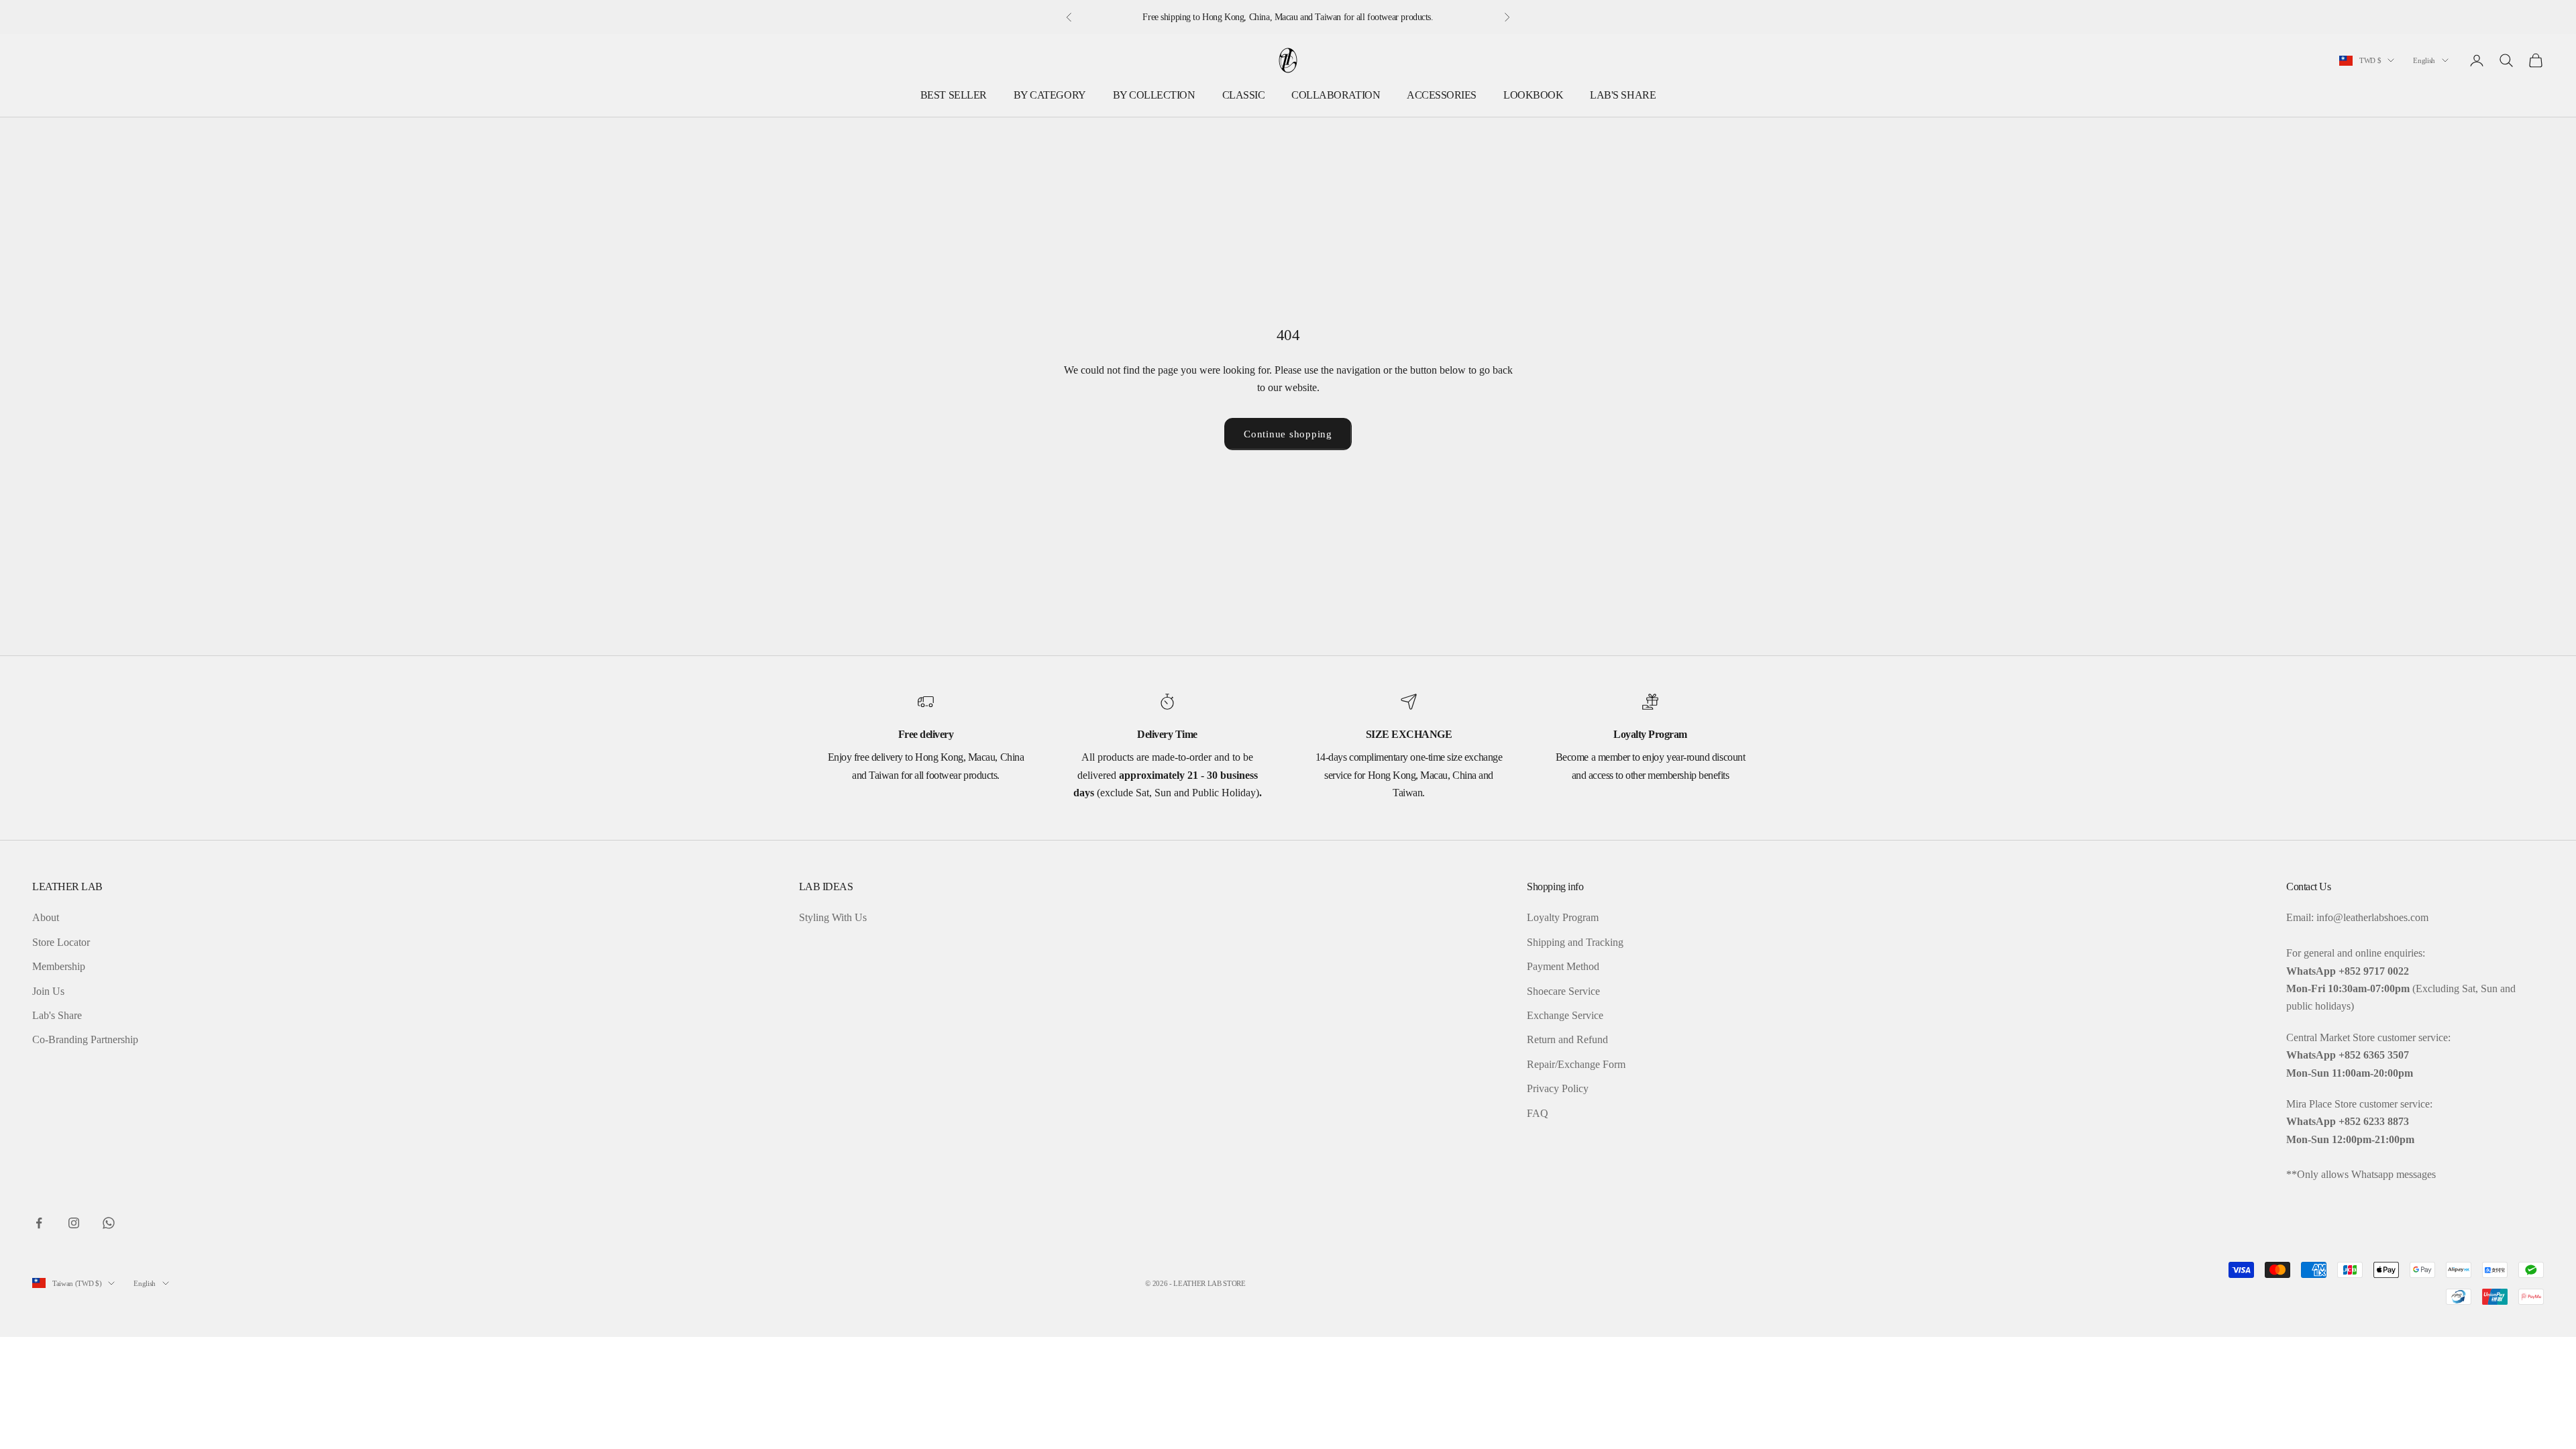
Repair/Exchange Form (1576, 1064)
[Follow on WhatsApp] (109, 1223)
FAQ (1538, 1113)
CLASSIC (1244, 95)
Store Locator (61, 942)
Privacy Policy (1558, 1088)
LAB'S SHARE (1623, 95)
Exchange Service (1565, 1015)
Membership (59, 966)
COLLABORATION (1336, 95)
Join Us (48, 991)
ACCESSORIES (1442, 95)
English (2424, 60)
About (46, 917)
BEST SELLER (954, 95)
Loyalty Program (1563, 917)
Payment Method (1563, 966)
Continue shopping (1288, 434)
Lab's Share (57, 1015)
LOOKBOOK (1533, 95)
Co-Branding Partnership (85, 1039)
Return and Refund (1567, 1039)
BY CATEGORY (1050, 95)
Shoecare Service (1563, 991)
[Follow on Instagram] (74, 1223)
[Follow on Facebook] (39, 1223)
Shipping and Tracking (1575, 942)
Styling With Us (833, 917)
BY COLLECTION (1154, 95)
